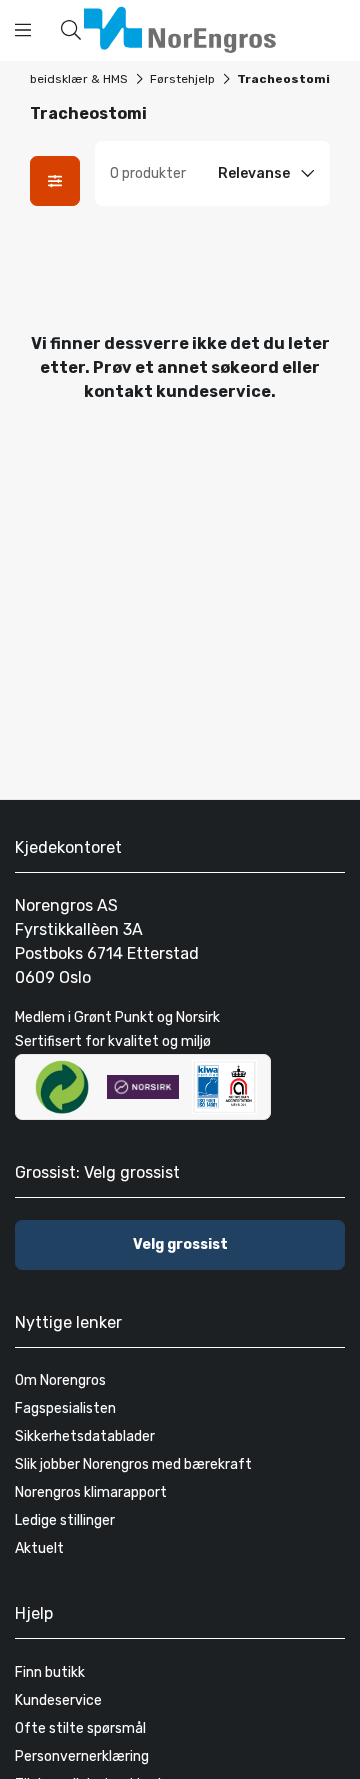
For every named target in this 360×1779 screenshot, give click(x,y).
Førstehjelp (182, 79)
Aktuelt (39, 1548)
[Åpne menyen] (23, 30)
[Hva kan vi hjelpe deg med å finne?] (71, 30)
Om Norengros (60, 1380)
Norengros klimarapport (91, 1492)
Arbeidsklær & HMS (72, 79)
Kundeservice (58, 1700)
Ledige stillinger (65, 1520)
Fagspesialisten (65, 1408)
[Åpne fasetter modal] (55, 181)
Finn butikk (50, 1672)
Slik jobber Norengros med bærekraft (133, 1464)
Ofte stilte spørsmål (80, 1728)
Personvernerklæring (82, 1756)
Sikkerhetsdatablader (85, 1436)
